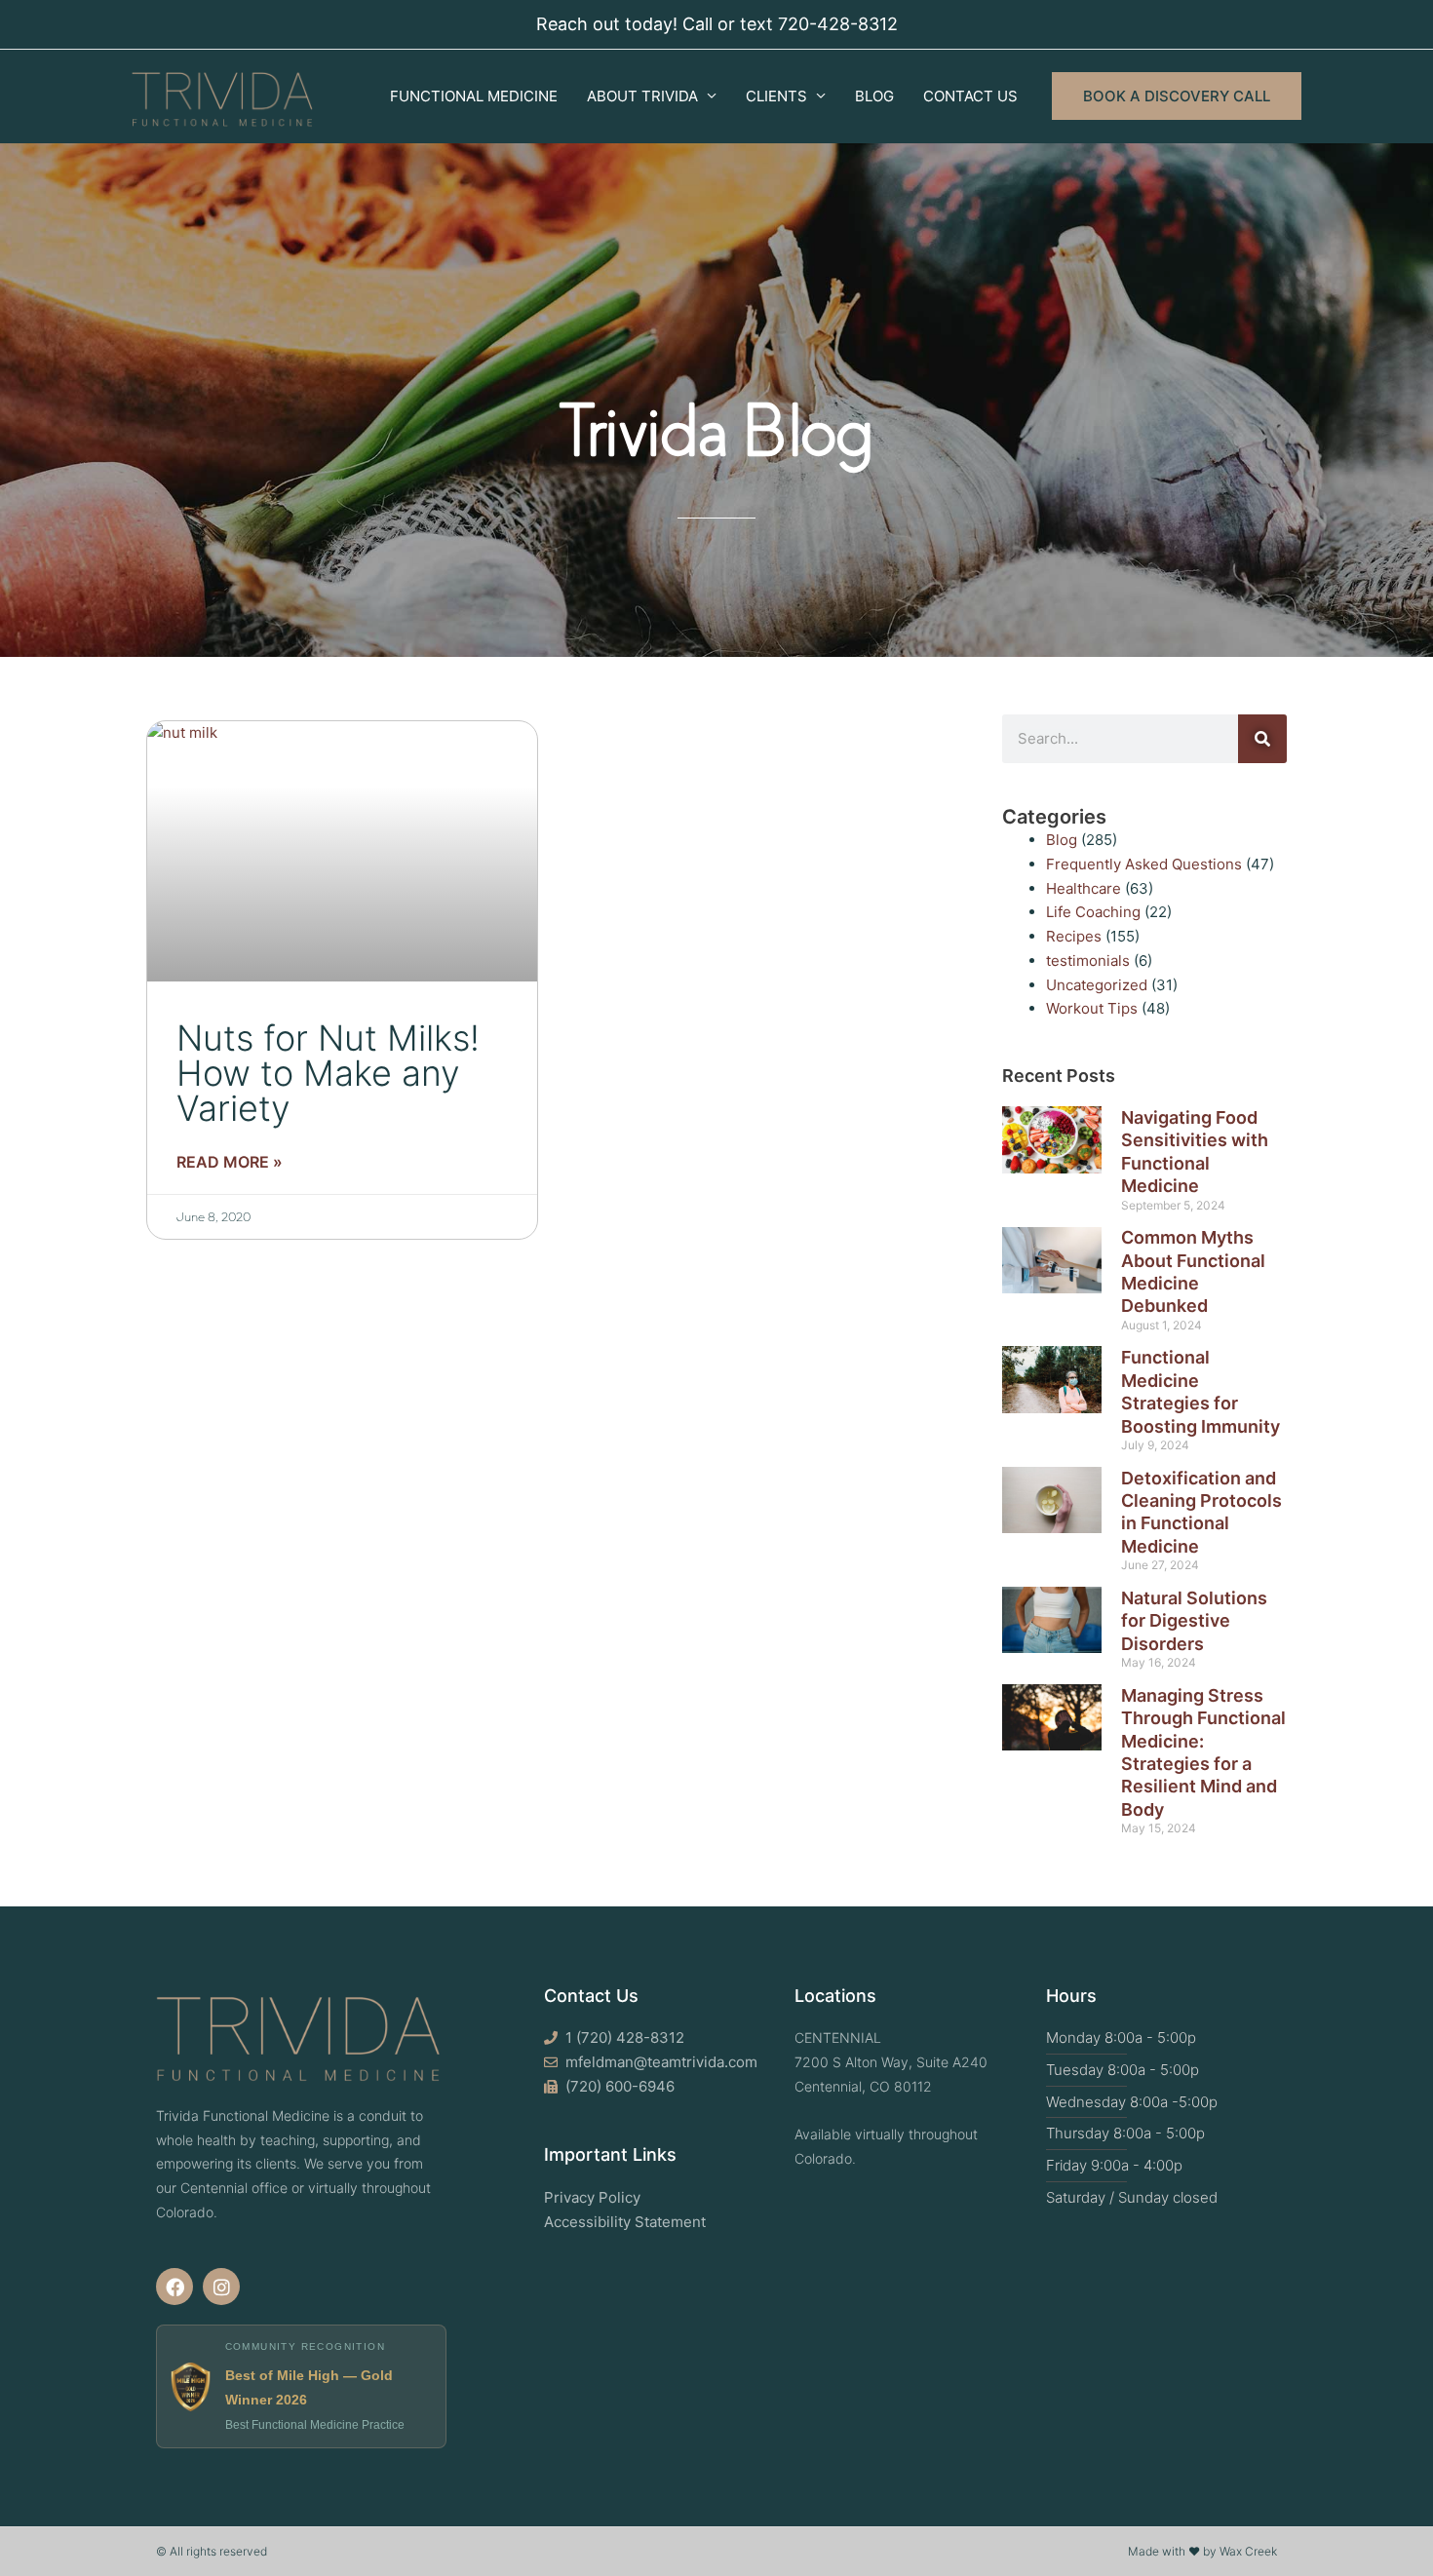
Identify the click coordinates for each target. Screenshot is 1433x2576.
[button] (1177, 96)
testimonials (1088, 961)
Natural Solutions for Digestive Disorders (1194, 1621)
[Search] (1262, 739)
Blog (874, 96)
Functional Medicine (474, 96)
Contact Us (970, 96)
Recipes (1074, 936)
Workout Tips (1092, 1008)
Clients (776, 96)
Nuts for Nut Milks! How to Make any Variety (328, 1073)
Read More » (230, 1162)
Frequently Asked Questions (1144, 864)
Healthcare (1084, 888)
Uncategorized (1097, 985)
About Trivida (642, 96)
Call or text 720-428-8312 (790, 24)
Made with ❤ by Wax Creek (1202, 2551)
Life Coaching (1093, 912)
